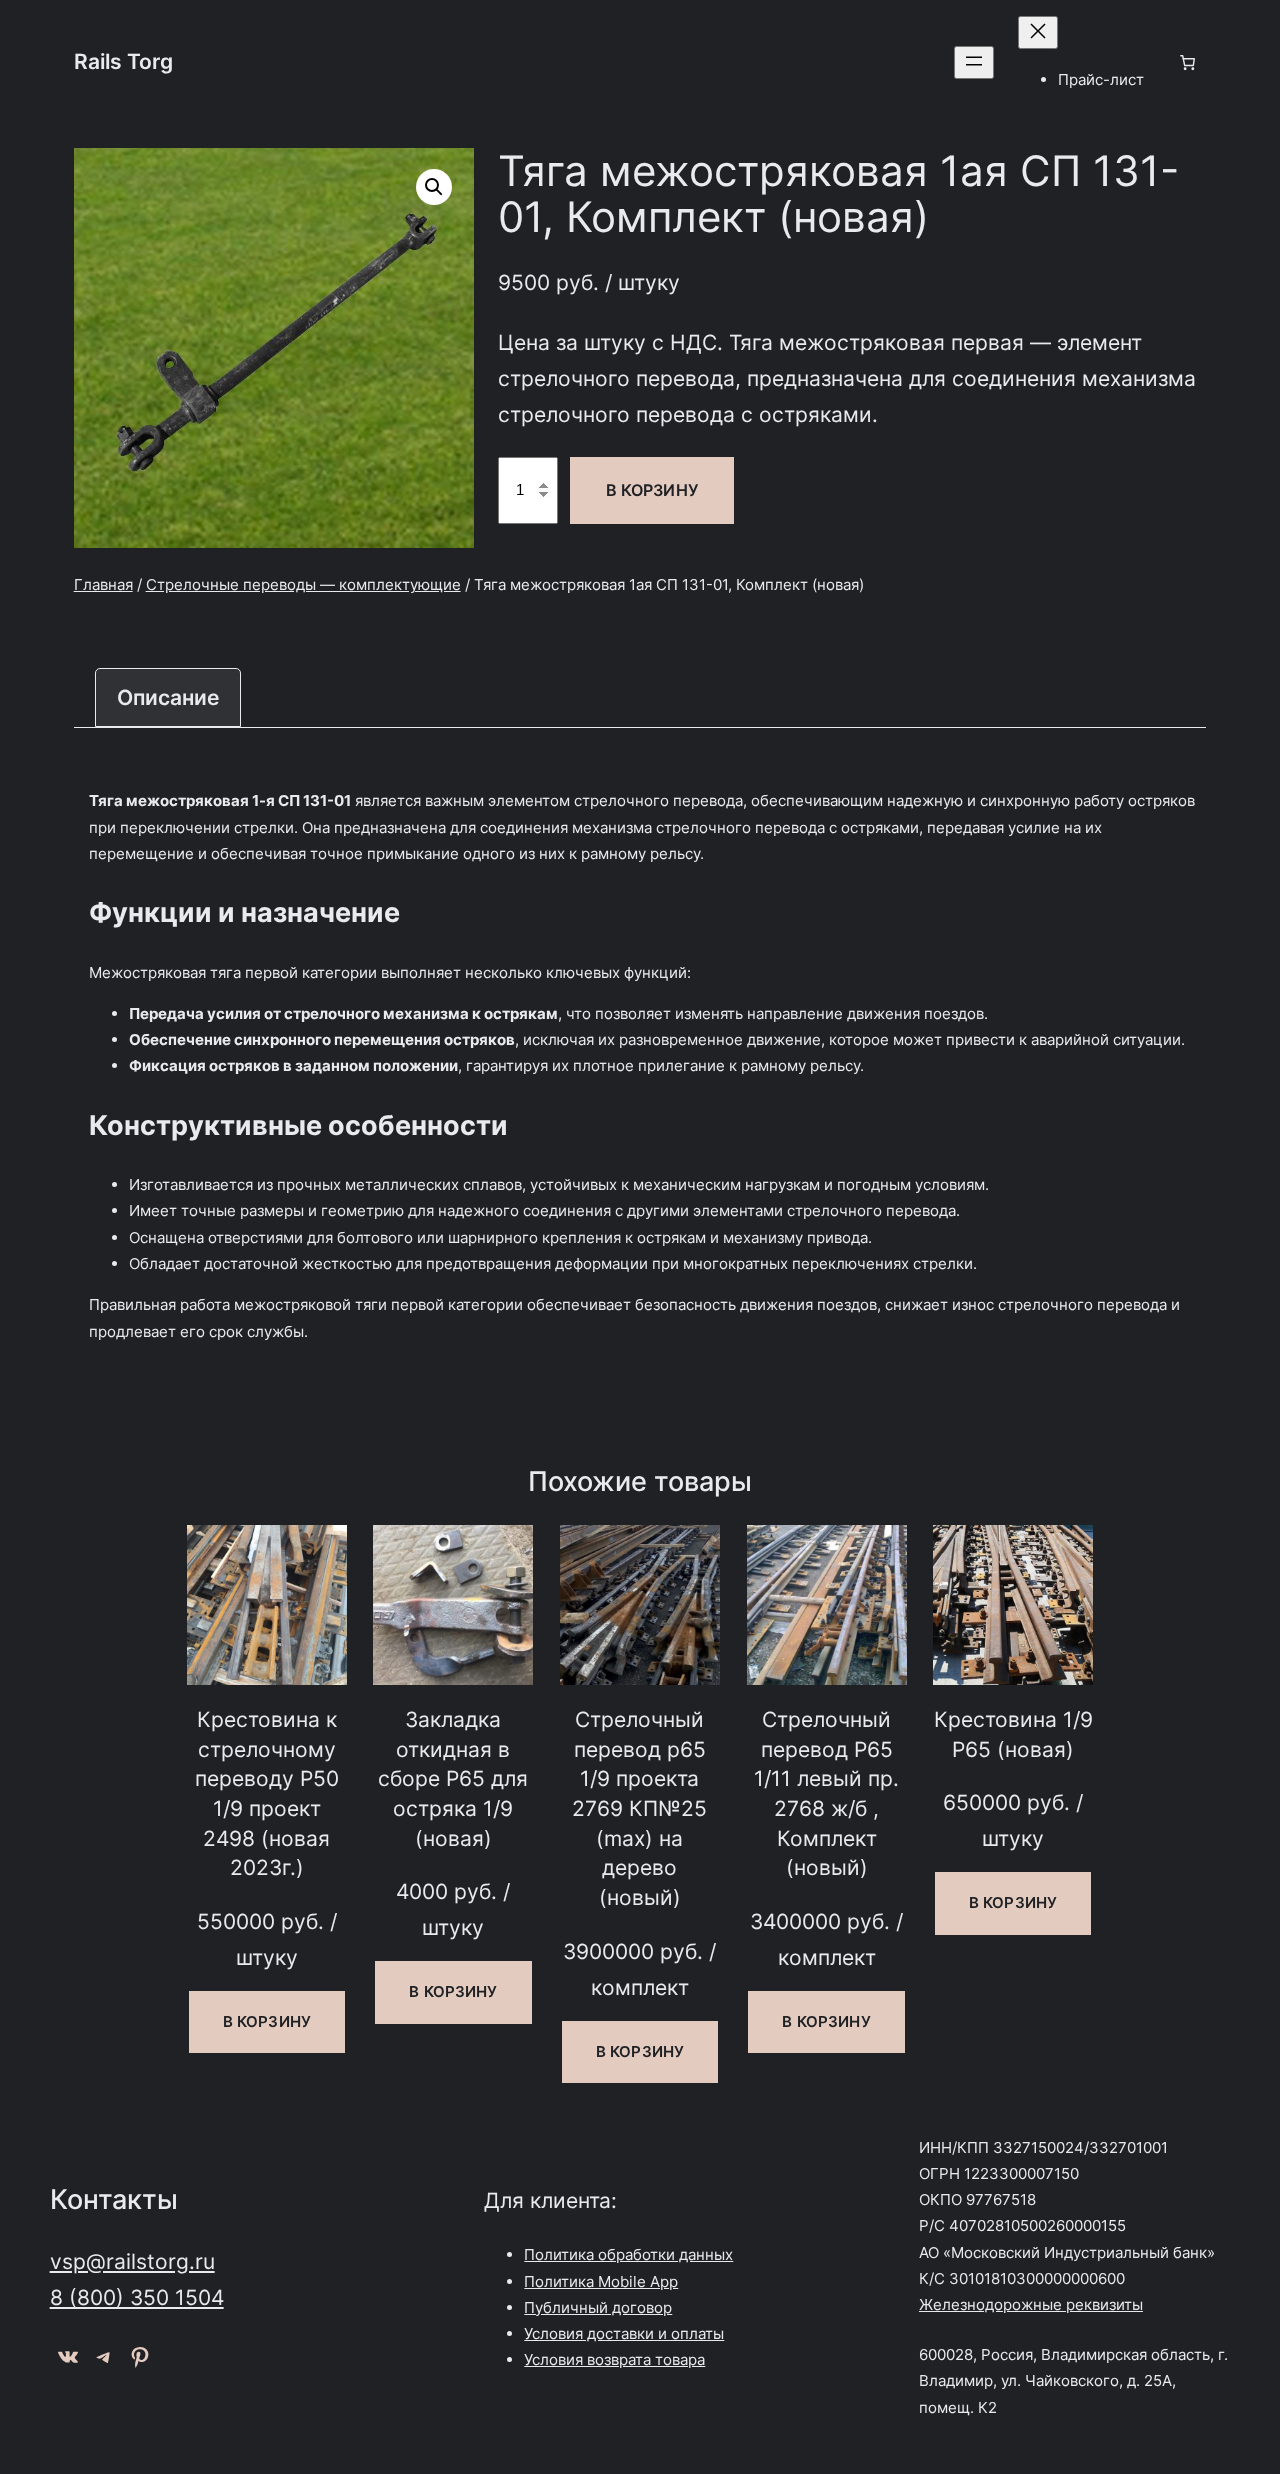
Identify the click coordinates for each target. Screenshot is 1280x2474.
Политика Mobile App (601, 2281)
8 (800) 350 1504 (137, 2297)
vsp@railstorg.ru (132, 2261)
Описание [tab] (168, 697)
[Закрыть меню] (1038, 32)
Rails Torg (123, 61)
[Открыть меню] (974, 62)
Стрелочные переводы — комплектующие (303, 584)
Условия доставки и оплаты (624, 2333)
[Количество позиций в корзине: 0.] (1187, 62)
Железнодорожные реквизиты (1031, 2304)
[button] (434, 187)
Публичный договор (598, 2307)
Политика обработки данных (628, 2254)
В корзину (652, 490)
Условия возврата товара (614, 2359)
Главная (103, 584)
